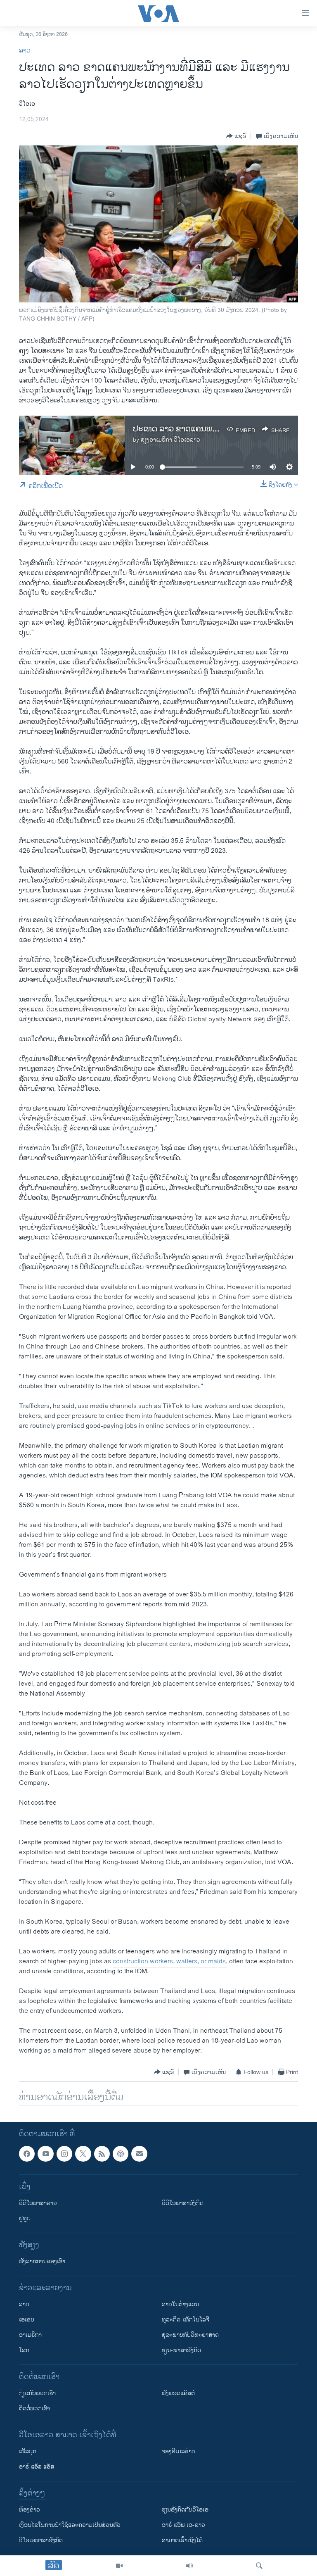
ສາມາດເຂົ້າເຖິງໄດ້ (182, 2541)
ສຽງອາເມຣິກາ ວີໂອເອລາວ (170, 440)
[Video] (119, 2566)
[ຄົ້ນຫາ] (259, 2566)
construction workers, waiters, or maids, (170, 1961)
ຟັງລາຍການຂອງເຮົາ (42, 2262)
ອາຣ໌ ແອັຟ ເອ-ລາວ (183, 2525)
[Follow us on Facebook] (27, 2154)
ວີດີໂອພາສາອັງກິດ (183, 2204)
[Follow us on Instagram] (64, 2154)
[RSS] (102, 2154)
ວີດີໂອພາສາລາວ (38, 2204)
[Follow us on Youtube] (45, 2154)
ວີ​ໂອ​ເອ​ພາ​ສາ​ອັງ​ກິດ (41, 2541)
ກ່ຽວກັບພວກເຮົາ (37, 2394)
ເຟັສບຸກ (28, 2452)
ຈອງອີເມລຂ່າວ (179, 2452)
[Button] (236, 136)
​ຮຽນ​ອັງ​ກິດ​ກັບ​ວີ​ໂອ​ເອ (185, 2510)
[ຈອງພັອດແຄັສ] (139, 2154)
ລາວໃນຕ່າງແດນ (180, 2305)
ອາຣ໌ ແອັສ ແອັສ (37, 2467)
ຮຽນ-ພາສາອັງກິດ (181, 2351)
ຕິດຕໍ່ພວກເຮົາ (34, 2409)
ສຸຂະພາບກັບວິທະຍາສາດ (190, 2335)
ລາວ (25, 51)
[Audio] (189, 2566)
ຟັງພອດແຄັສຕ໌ (178, 2394)
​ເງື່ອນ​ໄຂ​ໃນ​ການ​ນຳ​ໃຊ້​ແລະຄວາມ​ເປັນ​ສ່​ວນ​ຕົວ (70, 2525)
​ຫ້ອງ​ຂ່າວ (30, 2510)
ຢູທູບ (25, 2219)
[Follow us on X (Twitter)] (83, 2154)
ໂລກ (24, 2351)
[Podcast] (121, 2154)
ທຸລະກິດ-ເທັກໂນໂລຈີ (186, 2320)
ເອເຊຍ (27, 2320)
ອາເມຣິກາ (30, 2335)
